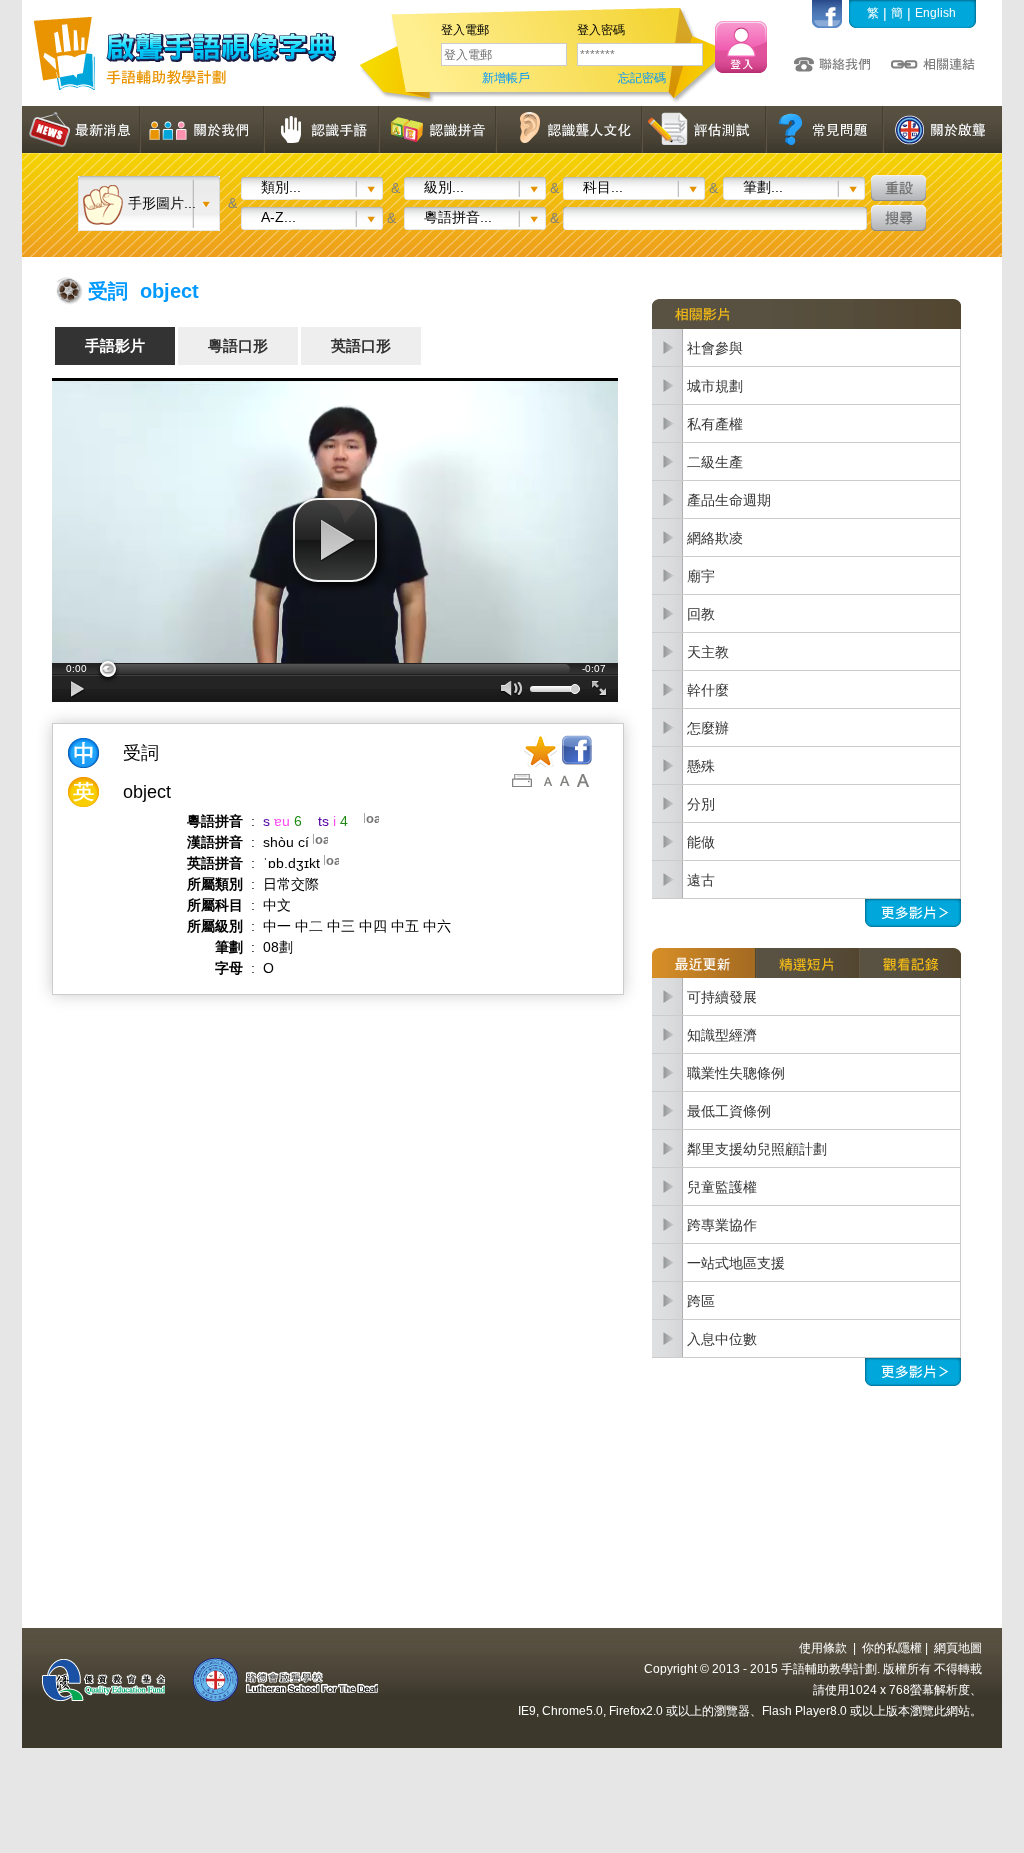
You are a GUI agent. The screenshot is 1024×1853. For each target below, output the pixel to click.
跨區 (701, 1301)
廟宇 (701, 576)
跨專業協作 (722, 1225)
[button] (335, 540)
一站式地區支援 (736, 1263)
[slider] (335, 669)
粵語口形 (238, 345)
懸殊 (701, 766)
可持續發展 (722, 997)
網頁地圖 (958, 1648)
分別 (701, 804)
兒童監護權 (722, 1187)
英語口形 (361, 345)
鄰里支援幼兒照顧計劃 (757, 1149)
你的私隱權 (892, 1648)
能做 (701, 842)
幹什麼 (708, 690)
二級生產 (715, 462)
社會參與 (715, 348)
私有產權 (715, 424)
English (935, 13)
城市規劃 (715, 386)
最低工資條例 (729, 1111)
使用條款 (823, 1648)
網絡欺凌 (715, 538)
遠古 (701, 880)
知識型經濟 (722, 1035)
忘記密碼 (642, 78)
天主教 (708, 652)
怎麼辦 (708, 728)
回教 (701, 614)
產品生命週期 (729, 500)
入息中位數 (722, 1339)
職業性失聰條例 (736, 1073)
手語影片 (115, 345)
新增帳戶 (506, 78)
